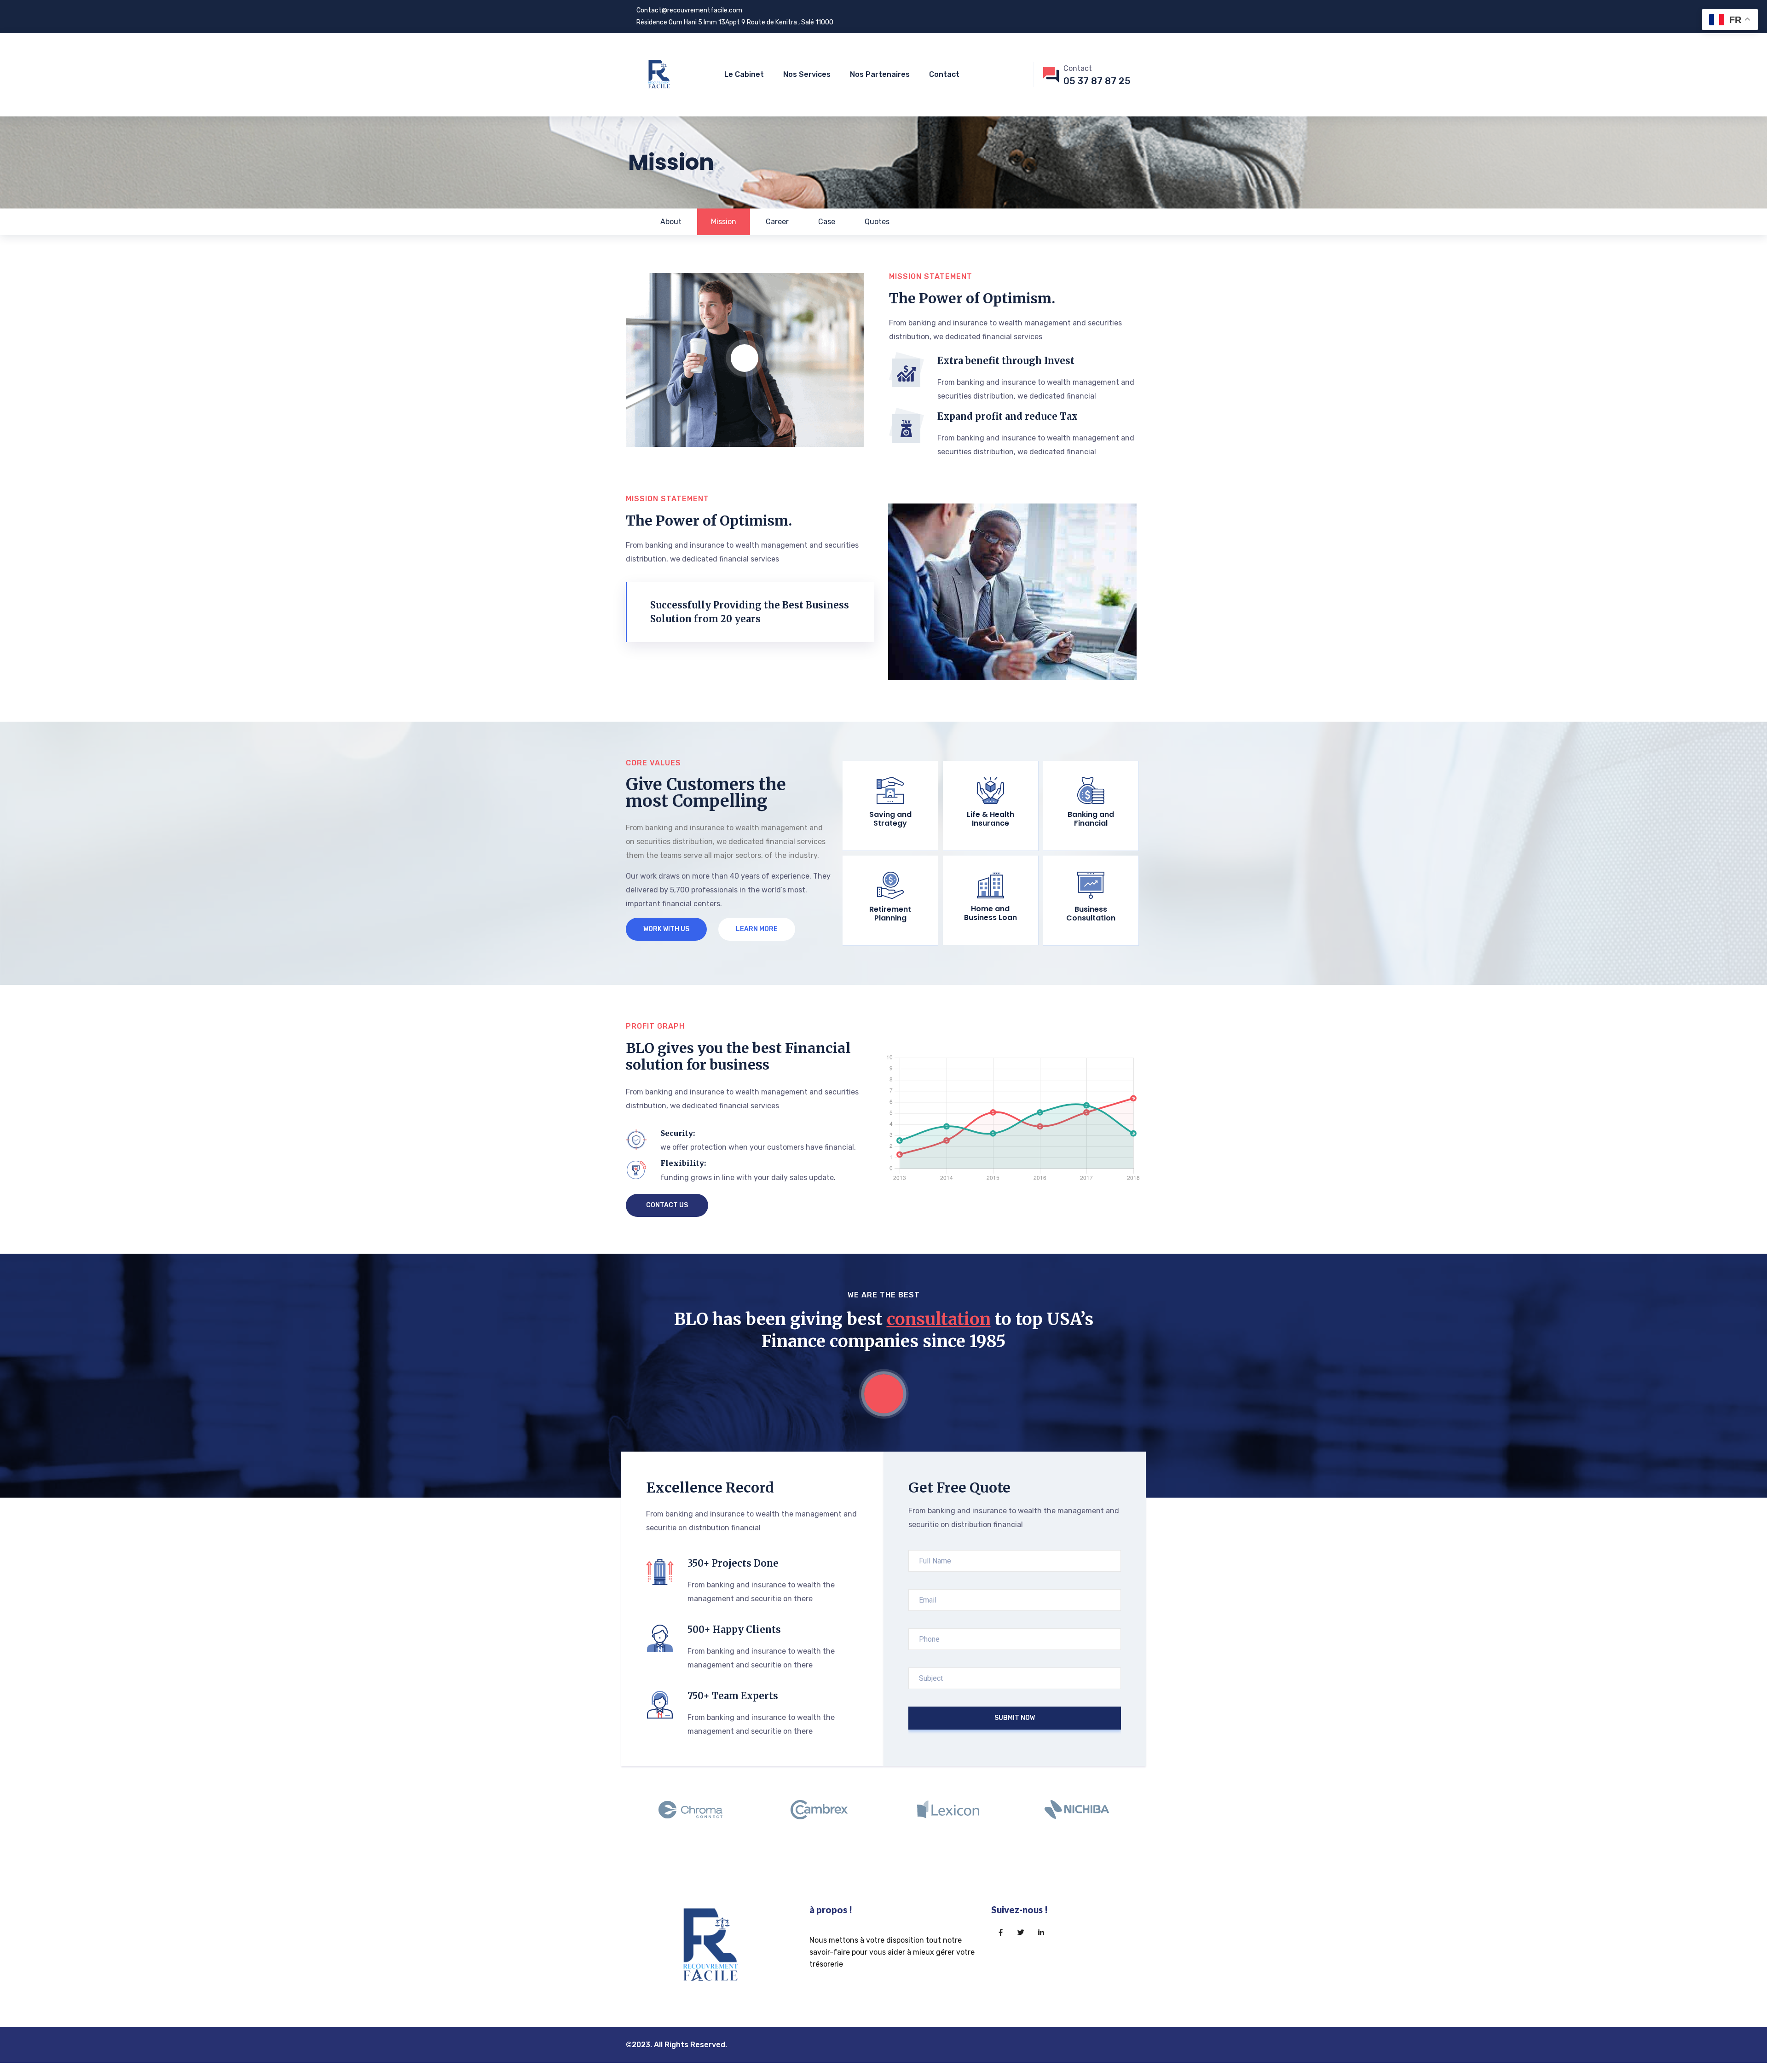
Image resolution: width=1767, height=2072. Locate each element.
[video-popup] (745, 358)
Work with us (666, 929)
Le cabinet (744, 74)
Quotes (877, 222)
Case (827, 222)
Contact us (667, 1205)
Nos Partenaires (880, 74)
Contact (944, 74)
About (671, 222)
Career (777, 222)
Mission (724, 222)
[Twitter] (1021, 1933)
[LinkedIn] (1041, 1933)
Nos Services (807, 74)
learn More (757, 929)
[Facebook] (1000, 1933)
